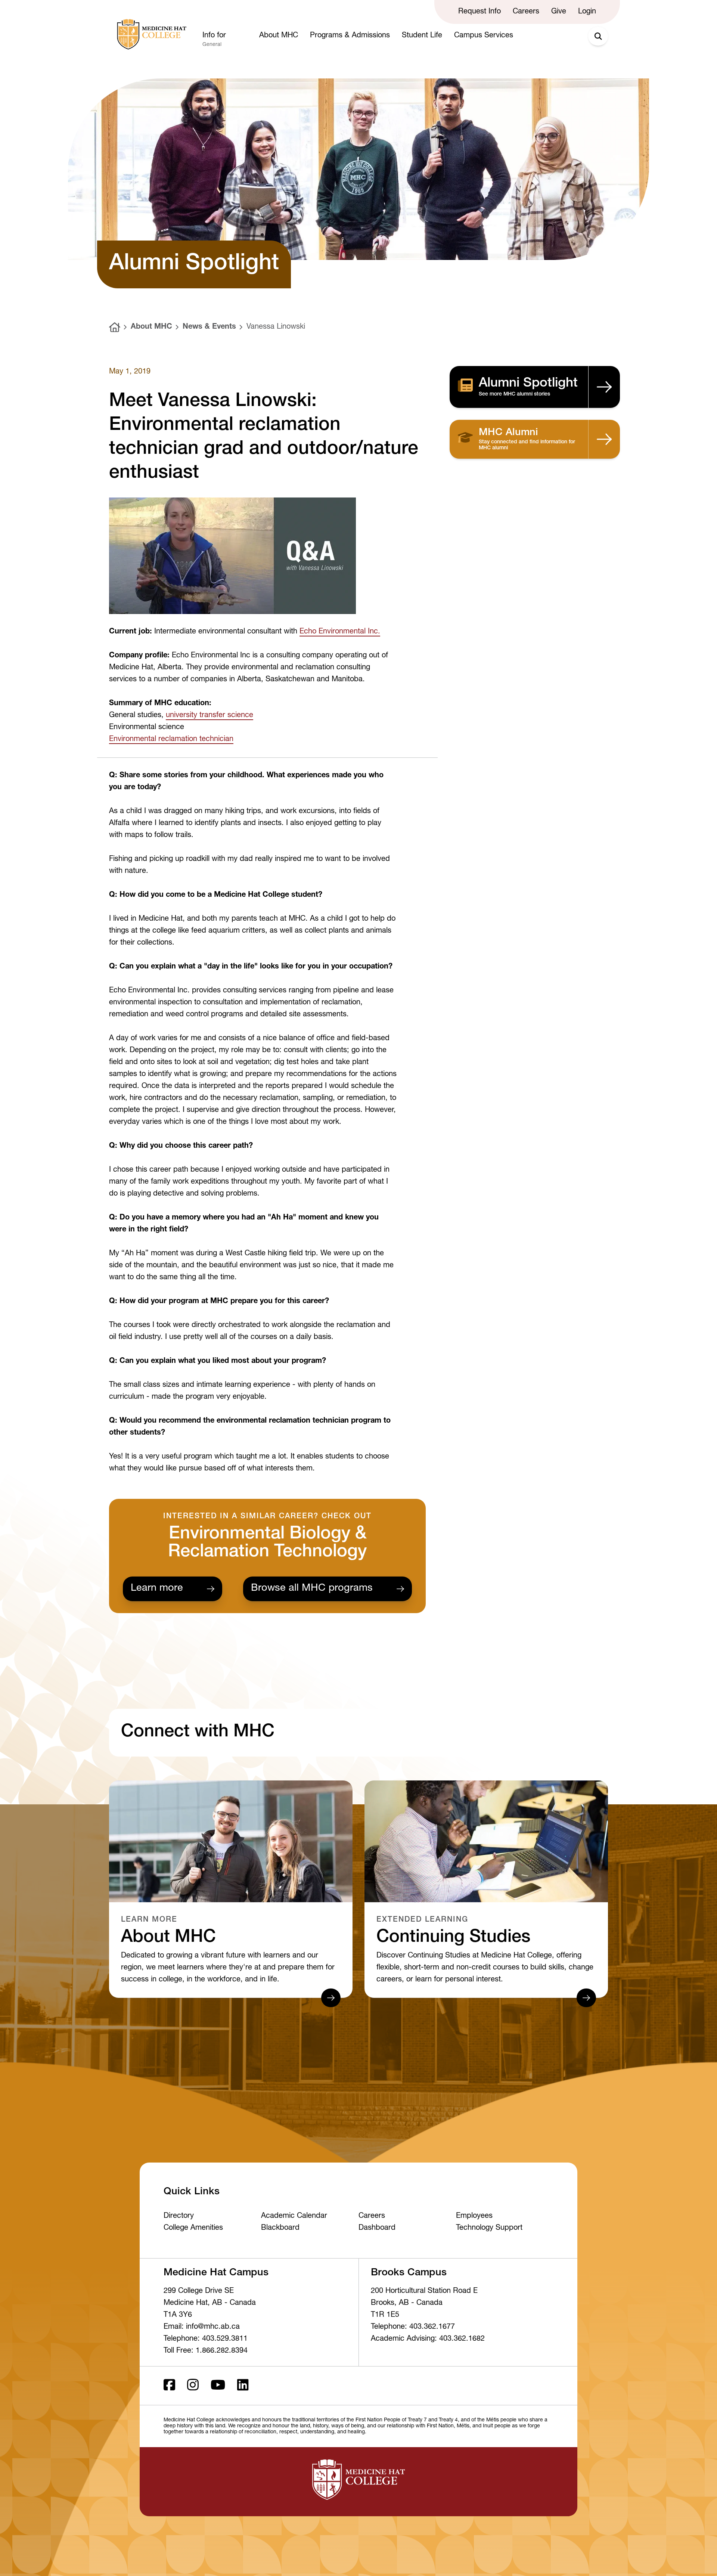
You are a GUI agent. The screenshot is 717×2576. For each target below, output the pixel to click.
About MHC (151, 327)
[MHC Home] (150, 34)
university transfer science (209, 716)
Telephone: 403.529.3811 (206, 2339)
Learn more (157, 1589)
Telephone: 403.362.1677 (413, 2327)
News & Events (209, 327)
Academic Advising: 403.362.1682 (428, 2339)
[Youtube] (218, 2386)
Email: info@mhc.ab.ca (202, 2327)
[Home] (115, 327)
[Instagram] (193, 2386)
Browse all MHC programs (312, 1589)
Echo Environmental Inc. (340, 632)
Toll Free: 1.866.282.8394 (206, 2351)
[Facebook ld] (169, 2386)
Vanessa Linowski (276, 327)
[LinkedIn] (243, 2386)
